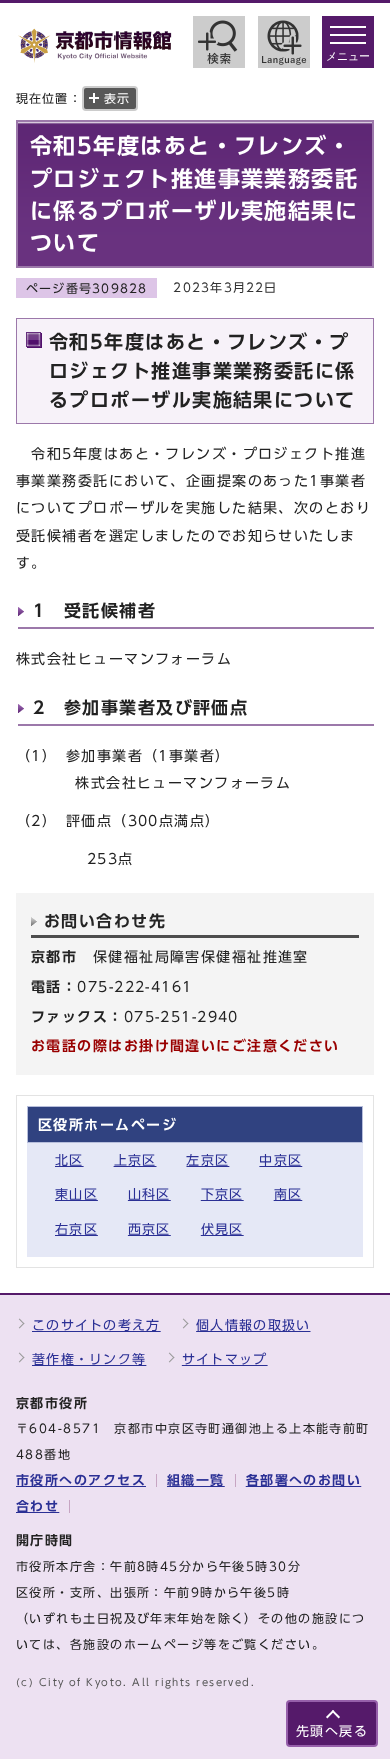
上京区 (135, 1160)
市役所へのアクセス (81, 1480)
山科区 (149, 1194)
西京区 (149, 1229)
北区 (69, 1160)
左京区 (207, 1160)
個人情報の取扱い (253, 1325)
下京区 (222, 1194)
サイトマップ (225, 1359)
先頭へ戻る (332, 1731)
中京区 (280, 1160)
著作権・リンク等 (89, 1359)
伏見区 (222, 1229)
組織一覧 (196, 1480)
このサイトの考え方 (96, 1325)
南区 (288, 1194)
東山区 (76, 1194)
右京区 (76, 1229)
